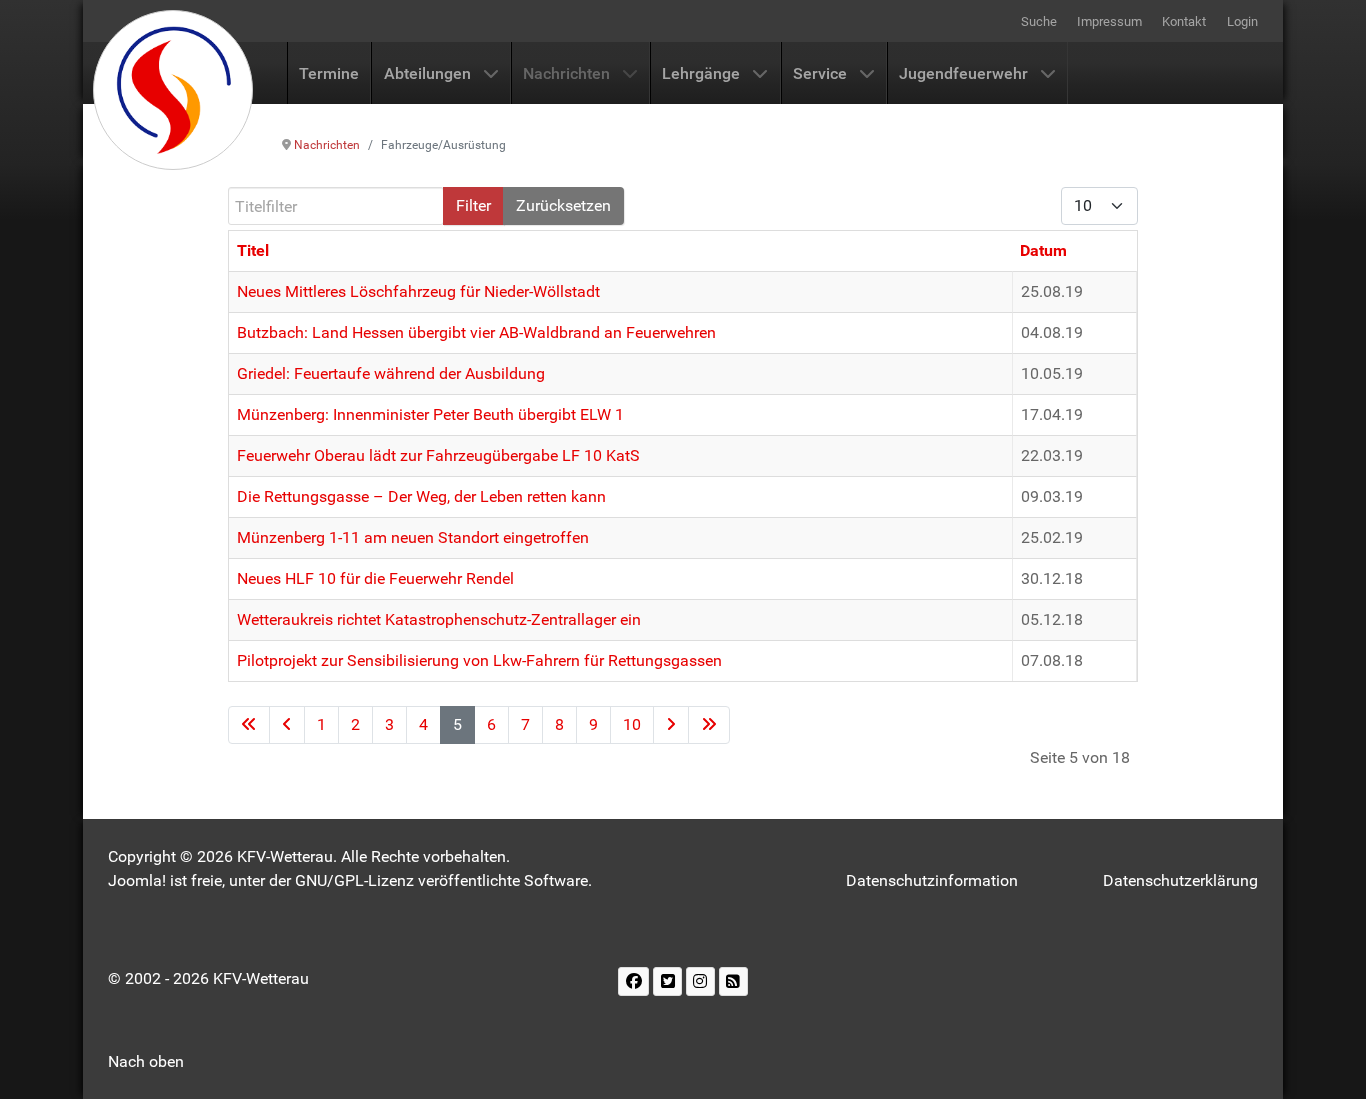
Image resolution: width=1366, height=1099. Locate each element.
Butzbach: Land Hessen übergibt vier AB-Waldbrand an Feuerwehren (476, 332)
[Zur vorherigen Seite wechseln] (287, 725)
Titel (253, 250)
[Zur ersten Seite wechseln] (249, 725)
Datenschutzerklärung (1180, 880)
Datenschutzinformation (932, 880)
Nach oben (146, 1061)
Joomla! (137, 880)
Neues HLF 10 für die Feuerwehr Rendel (375, 578)
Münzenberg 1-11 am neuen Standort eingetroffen (413, 537)
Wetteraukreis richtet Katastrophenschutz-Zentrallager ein (439, 619)
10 (632, 724)
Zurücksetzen (563, 205)
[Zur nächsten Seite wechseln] (671, 725)
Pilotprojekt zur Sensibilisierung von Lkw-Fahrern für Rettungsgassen (479, 660)
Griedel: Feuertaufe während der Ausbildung (391, 373)
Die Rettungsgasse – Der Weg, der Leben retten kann (421, 496)
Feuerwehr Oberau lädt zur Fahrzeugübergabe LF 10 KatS (438, 455)
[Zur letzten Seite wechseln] (709, 725)
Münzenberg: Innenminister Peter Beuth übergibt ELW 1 (430, 414)
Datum (1043, 250)
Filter (473, 205)
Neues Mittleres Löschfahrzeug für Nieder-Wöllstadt (418, 291)
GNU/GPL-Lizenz (354, 880)
